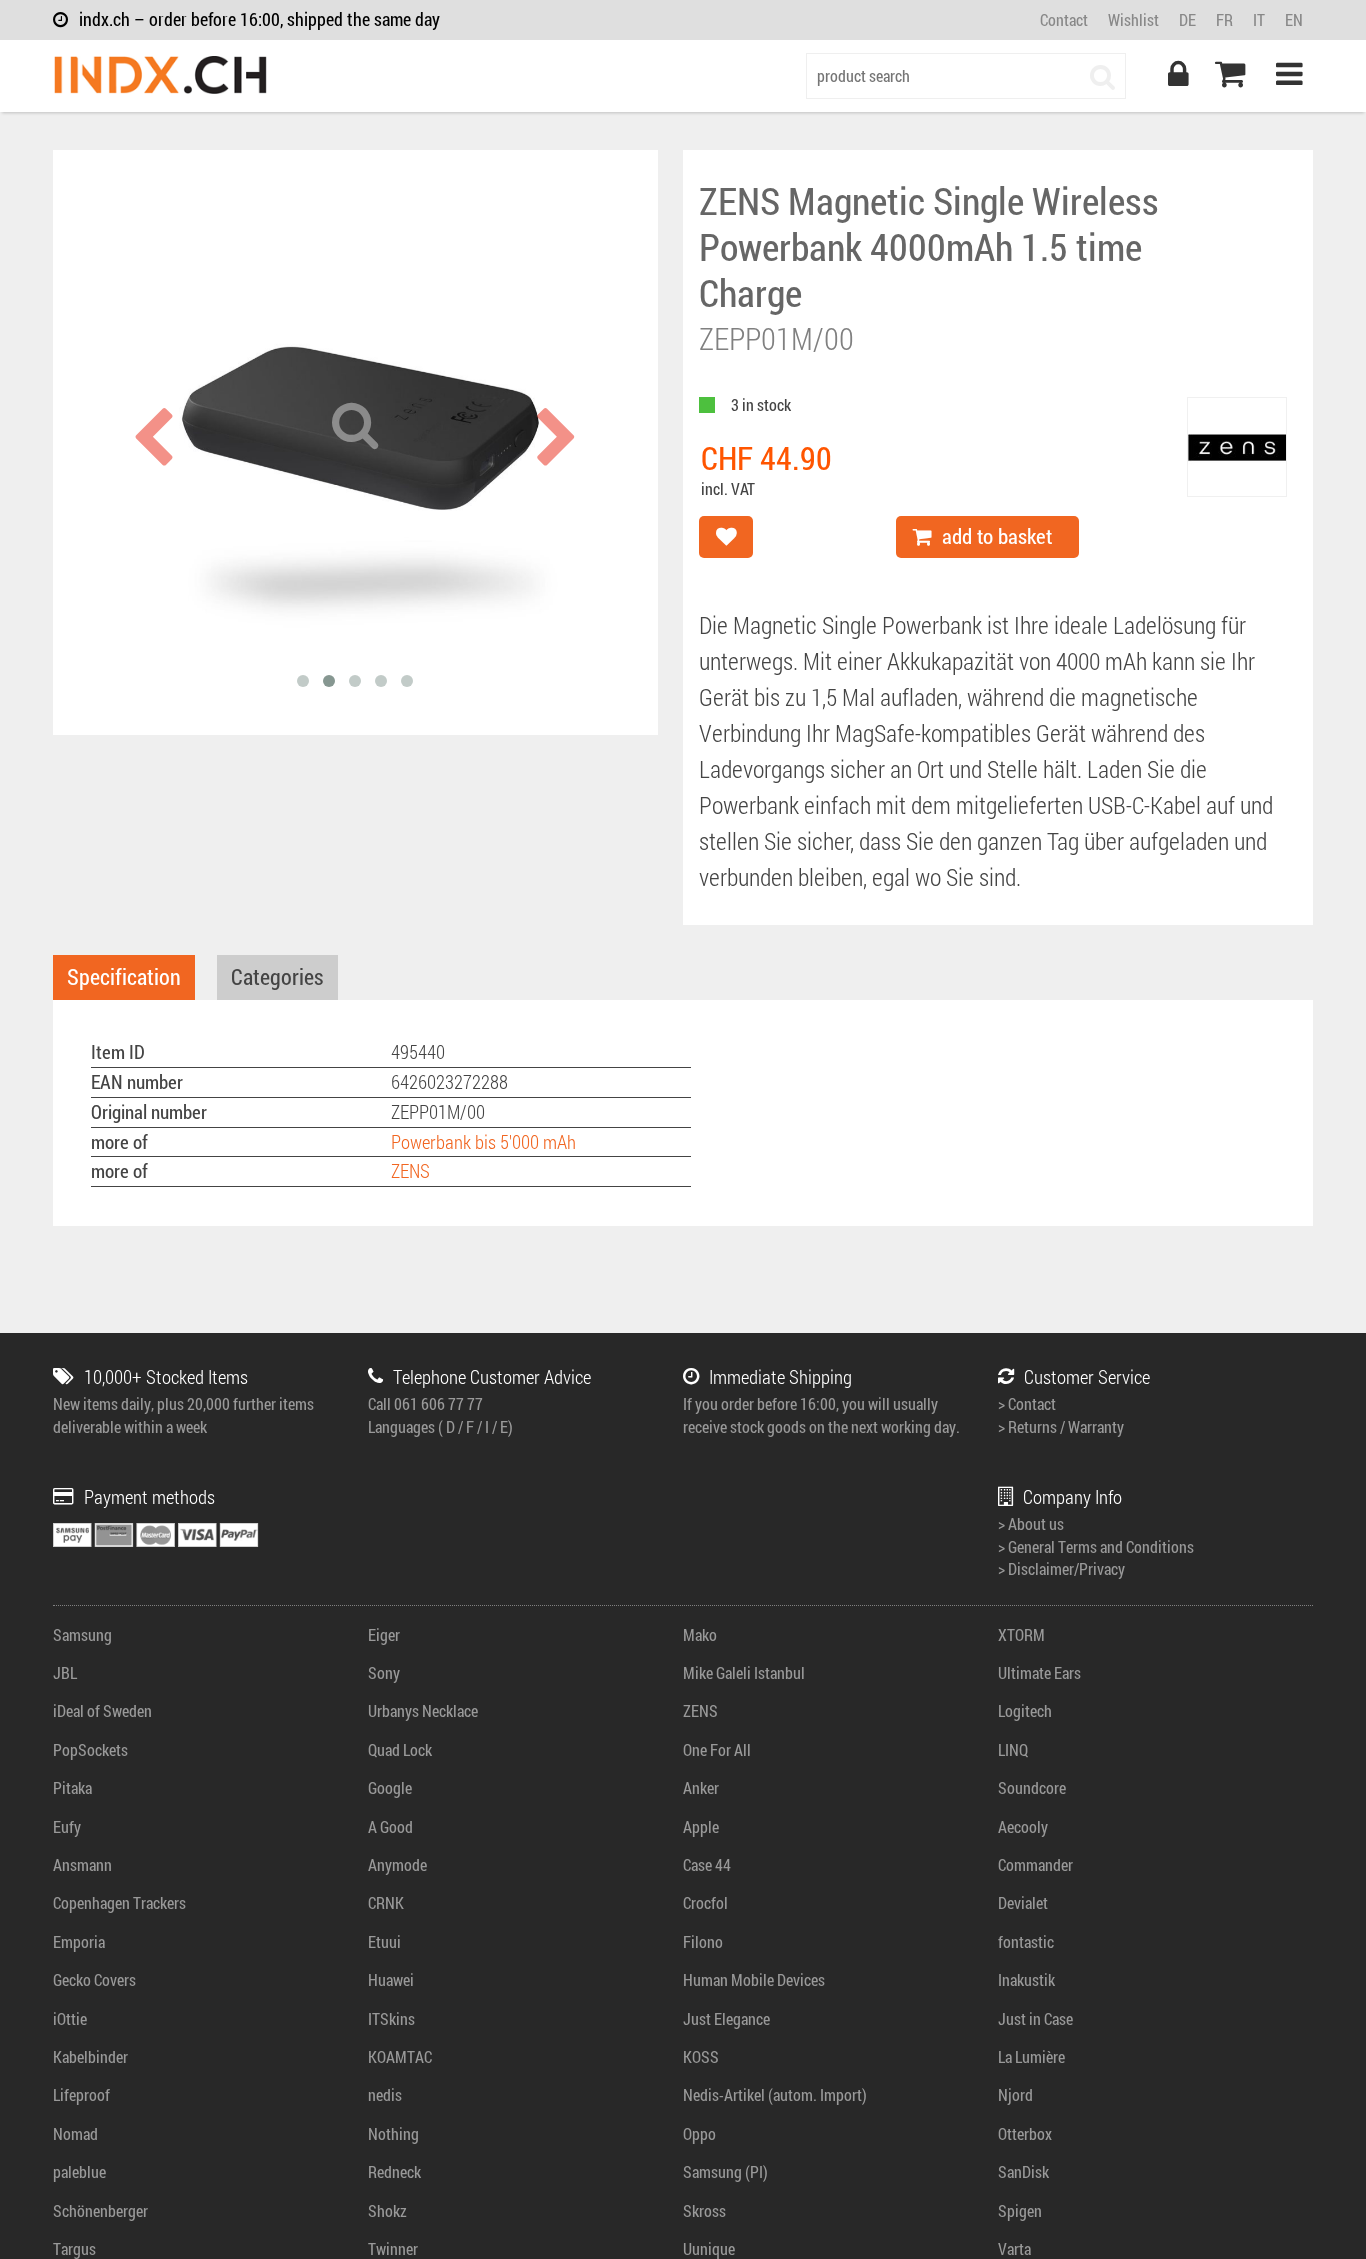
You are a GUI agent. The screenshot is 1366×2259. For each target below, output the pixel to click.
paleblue (79, 2171)
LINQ (1013, 1749)
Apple (701, 1826)
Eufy (67, 1826)
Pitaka (72, 1787)
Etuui (384, 1941)
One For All (717, 1749)
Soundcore (1032, 1787)
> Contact (1027, 1403)
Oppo (699, 2133)
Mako (700, 1634)
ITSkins (391, 2018)
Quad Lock (400, 1749)
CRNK (386, 1902)
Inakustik (1026, 1979)
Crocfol (705, 1902)
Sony (384, 1672)
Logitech (1025, 1710)
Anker (701, 1787)
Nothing (393, 2133)
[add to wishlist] (726, 537)
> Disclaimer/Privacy (1061, 1568)
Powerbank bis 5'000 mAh (483, 1141)
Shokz (387, 2210)
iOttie (70, 2018)
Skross (704, 2210)
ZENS (410, 1170)
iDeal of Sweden (102, 1710)
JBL (65, 1672)
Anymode (397, 1864)
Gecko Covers (94, 1979)
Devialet (1023, 1902)
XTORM (1021, 1634)
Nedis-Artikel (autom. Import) (775, 2094)
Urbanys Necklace (423, 1710)
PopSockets (90, 1749)
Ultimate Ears (1039, 1672)
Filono (703, 1941)
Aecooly (1023, 1826)
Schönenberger (100, 2210)
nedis (385, 2094)
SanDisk (1023, 2171)
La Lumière (1031, 2056)
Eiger (384, 1634)
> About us (1031, 1523)
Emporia (79, 1941)
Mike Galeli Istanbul (744, 1672)
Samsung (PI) (725, 2171)
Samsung (82, 1634)
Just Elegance (726, 2018)
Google (390, 1787)
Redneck (394, 2171)
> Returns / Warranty (1061, 1426)
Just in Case (1035, 2018)
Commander (1035, 1864)
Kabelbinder (90, 2056)
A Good (390, 1826)
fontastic (1026, 1941)
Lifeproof (81, 2094)
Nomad (75, 2133)
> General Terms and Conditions (1096, 1546)
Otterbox (1025, 2133)
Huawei (391, 1979)
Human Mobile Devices (754, 1979)
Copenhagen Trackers (119, 1902)
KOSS (701, 2056)
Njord (1015, 2094)
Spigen (1020, 2210)
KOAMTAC (400, 2056)
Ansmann (82, 1864)
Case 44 (707, 1864)
